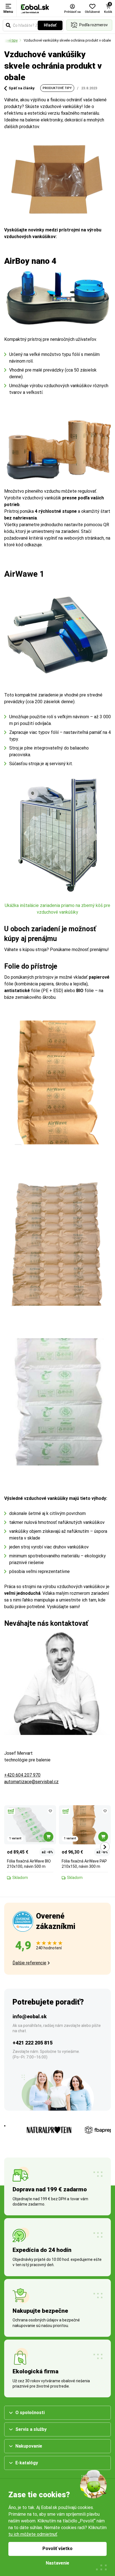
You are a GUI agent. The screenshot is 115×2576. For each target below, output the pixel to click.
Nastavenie (57, 2563)
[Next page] (105, 1847)
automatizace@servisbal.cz (31, 1782)
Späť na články (22, 88)
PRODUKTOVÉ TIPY (57, 88)
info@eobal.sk (30, 2016)
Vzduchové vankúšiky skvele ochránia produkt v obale (67, 40)
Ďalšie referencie (29, 1963)
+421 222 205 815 (33, 2043)
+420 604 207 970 (22, 1775)
